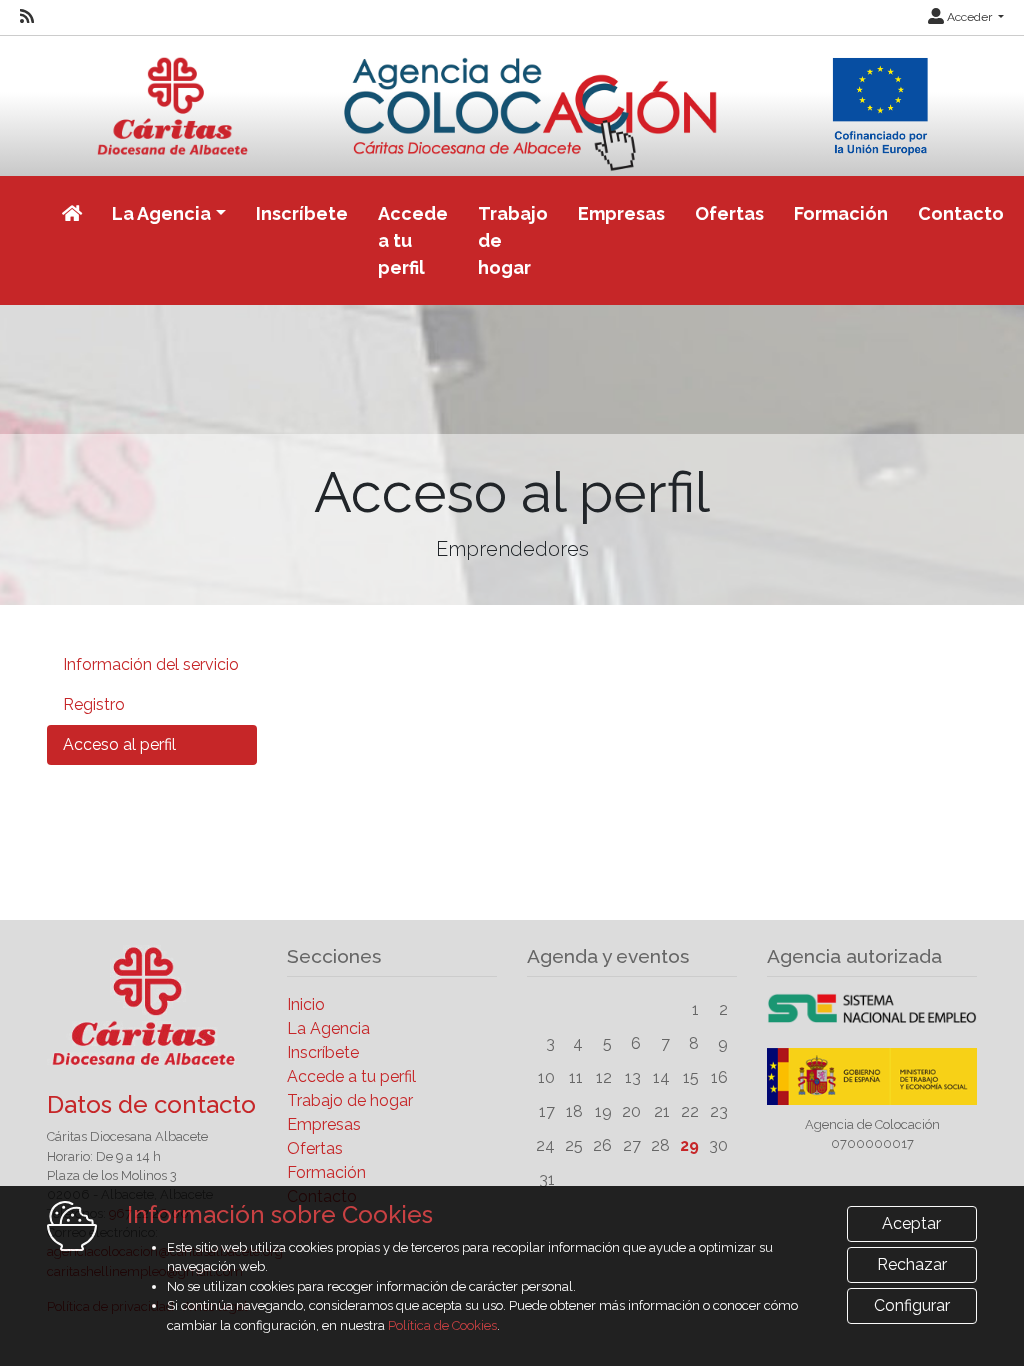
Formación (841, 213)
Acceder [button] (969, 17)
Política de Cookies (442, 1325)
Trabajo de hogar (513, 240)
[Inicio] (512, 102)
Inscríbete (302, 213)
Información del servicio (151, 664)
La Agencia (328, 1028)
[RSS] (27, 17)
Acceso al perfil (119, 744)
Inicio (306, 1004)
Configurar (912, 1305)
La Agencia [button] (161, 213)
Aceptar (911, 1223)
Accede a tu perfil (413, 240)
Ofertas (729, 213)
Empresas (621, 213)
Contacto (961, 213)
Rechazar (912, 1264)
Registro (94, 704)
